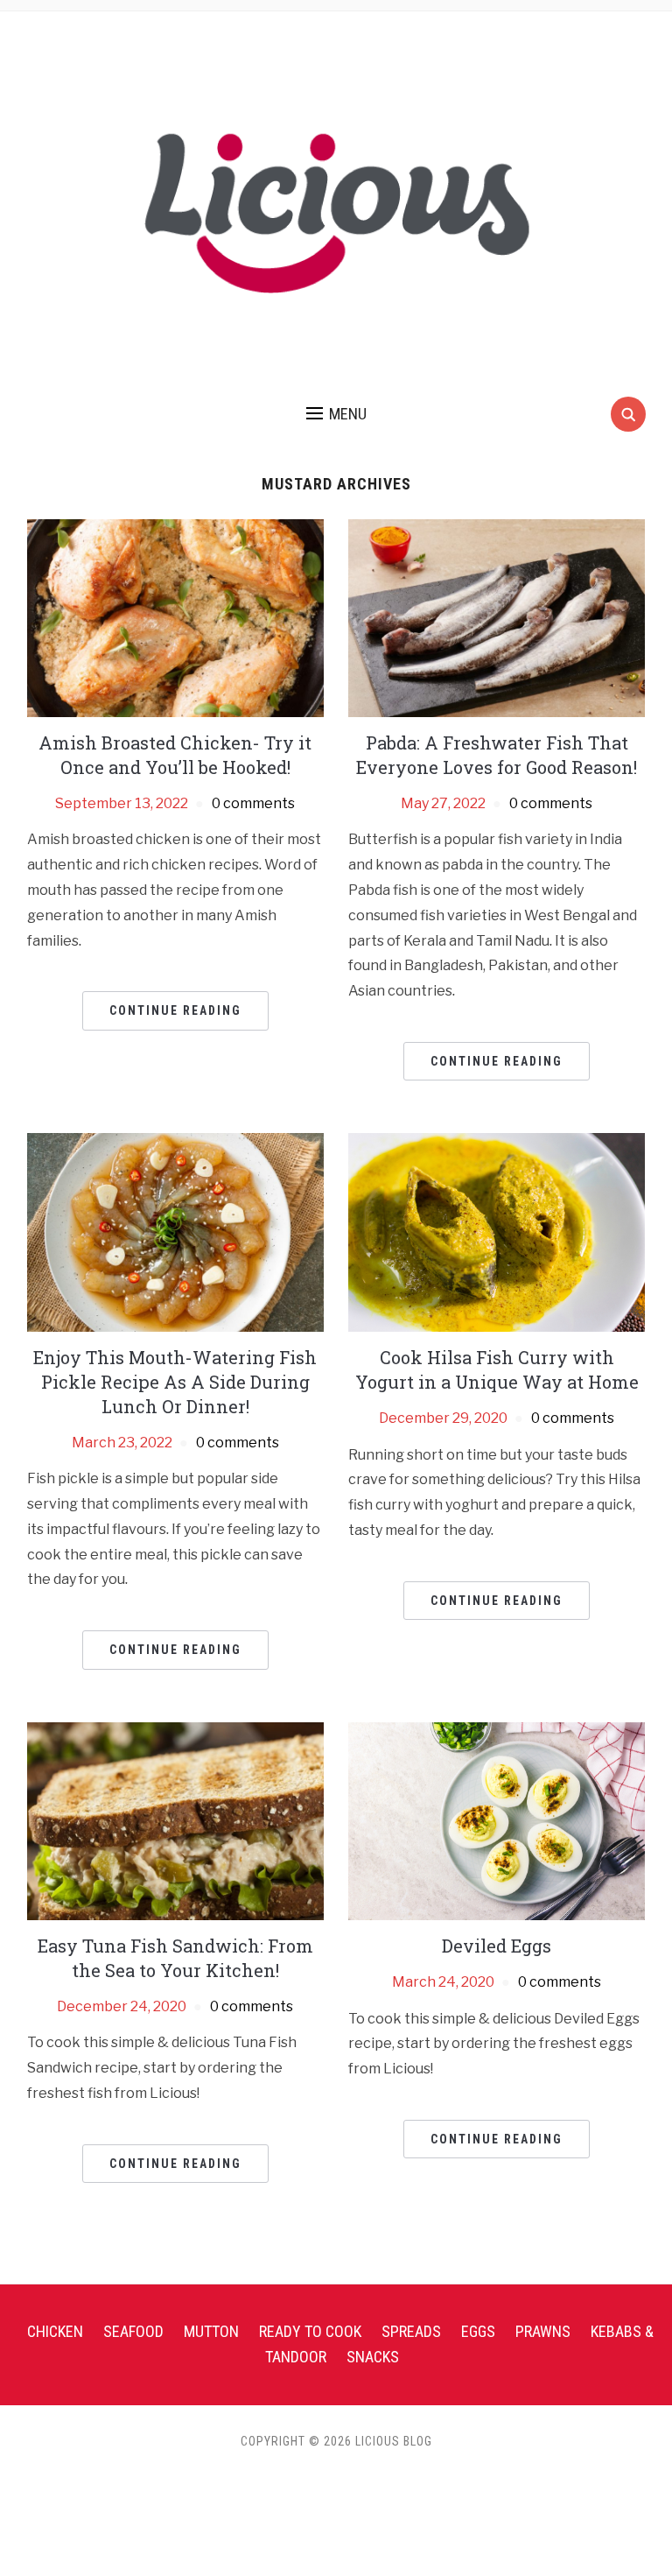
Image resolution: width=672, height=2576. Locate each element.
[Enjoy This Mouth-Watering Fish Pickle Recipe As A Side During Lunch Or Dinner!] (175, 1232)
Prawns (543, 2331)
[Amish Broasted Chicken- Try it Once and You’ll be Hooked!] (175, 617)
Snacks (373, 2357)
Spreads (411, 2331)
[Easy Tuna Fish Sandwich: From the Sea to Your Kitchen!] (175, 1820)
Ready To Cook (310, 2331)
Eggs (478, 2331)
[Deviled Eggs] (497, 1820)
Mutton (211, 2331)
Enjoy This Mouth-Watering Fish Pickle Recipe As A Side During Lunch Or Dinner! (175, 1382)
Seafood (133, 2331)
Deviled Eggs (497, 1946)
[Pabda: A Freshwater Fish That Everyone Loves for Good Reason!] (497, 617)
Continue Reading (175, 1010)
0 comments (253, 803)
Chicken (55, 2331)
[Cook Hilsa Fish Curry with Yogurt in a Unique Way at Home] (497, 1232)
